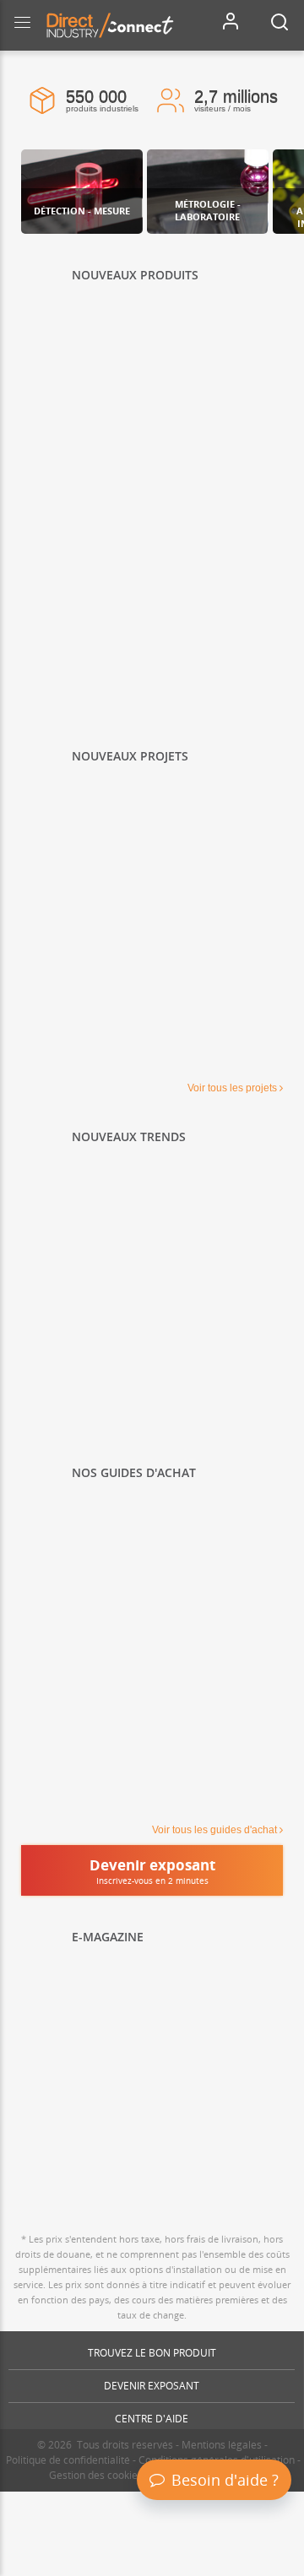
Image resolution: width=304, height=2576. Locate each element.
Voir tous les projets (232, 1088)
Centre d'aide (152, 2419)
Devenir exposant (152, 2386)
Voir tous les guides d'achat (214, 1830)
